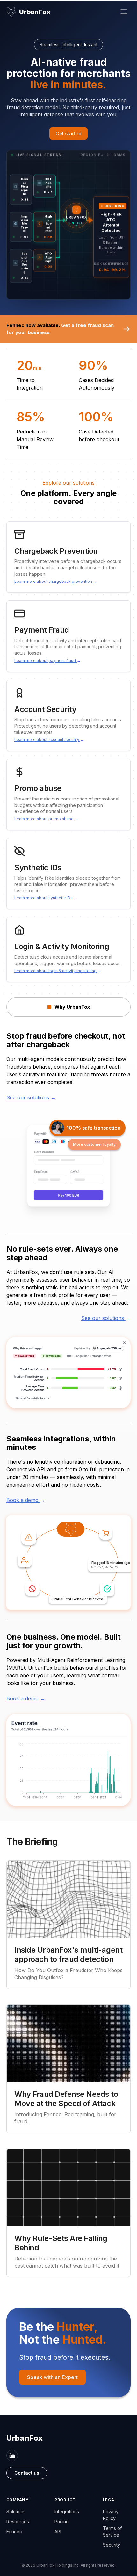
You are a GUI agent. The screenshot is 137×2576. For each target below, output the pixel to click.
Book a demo (26, 1500)
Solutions (16, 2512)
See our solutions (31, 1097)
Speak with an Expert (52, 2377)
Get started (68, 133)
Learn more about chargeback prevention (56, 581)
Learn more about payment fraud (47, 661)
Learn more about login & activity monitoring (58, 971)
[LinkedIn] (12, 2455)
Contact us (27, 2473)
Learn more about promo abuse (46, 819)
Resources (18, 2521)
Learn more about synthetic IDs (46, 898)
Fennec (14, 2531)
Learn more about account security (49, 740)
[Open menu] (124, 12)
